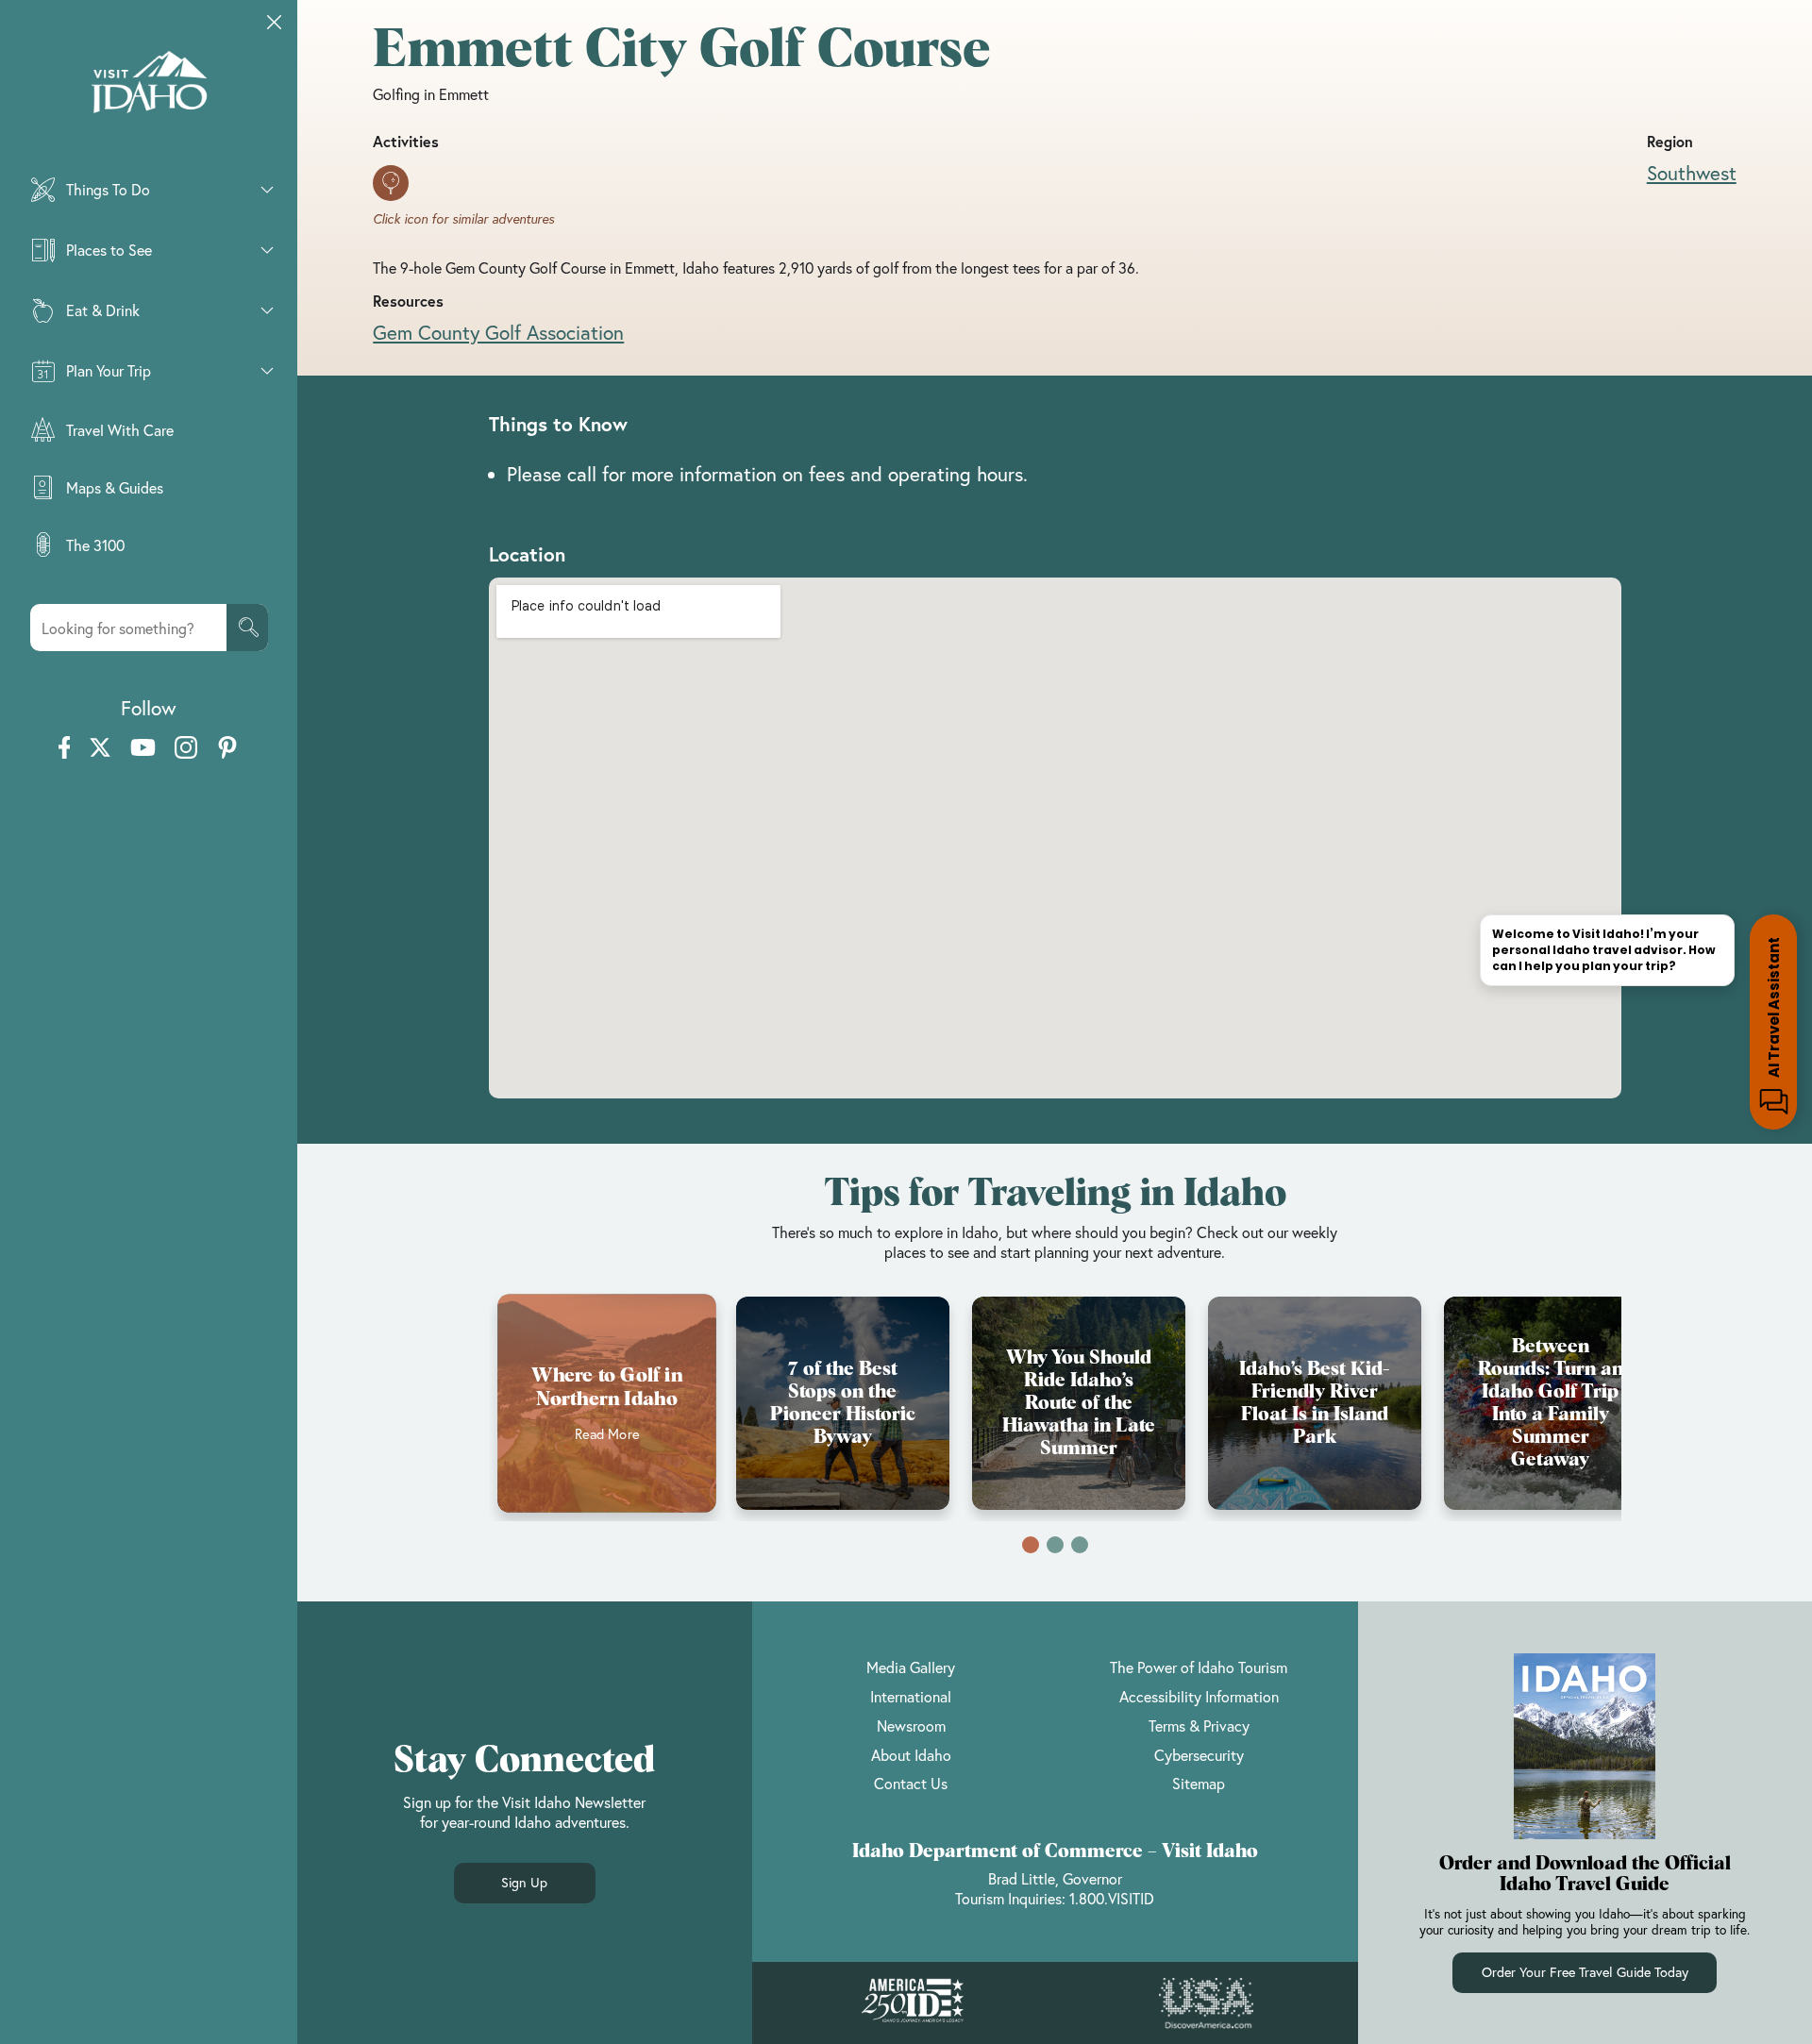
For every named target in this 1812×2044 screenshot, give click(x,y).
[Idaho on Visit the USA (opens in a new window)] (1206, 2003)
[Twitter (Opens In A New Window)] (100, 749)
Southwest (1692, 173)
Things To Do (108, 189)
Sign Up (524, 1882)
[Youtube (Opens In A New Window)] (143, 749)
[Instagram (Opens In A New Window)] (186, 749)
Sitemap (1199, 1783)
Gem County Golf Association (498, 332)
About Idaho (911, 1755)
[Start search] (247, 628)
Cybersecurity (1199, 1755)
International (911, 1696)
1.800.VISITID (1112, 1898)
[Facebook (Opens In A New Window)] (65, 749)
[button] (1031, 1545)
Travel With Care (120, 430)
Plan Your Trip (109, 370)
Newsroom (911, 1726)
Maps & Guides (115, 487)
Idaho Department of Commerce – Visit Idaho (1055, 1851)
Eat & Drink (103, 310)
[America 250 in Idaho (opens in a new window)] (913, 2003)
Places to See (109, 250)
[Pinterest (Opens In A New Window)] (227, 749)
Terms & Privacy (1199, 1726)
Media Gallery (911, 1667)
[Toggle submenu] (267, 190)
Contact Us (911, 1783)
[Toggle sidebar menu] (275, 23)
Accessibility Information (1199, 1696)
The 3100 (95, 545)
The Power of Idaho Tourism (1199, 1667)
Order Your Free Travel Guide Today (1585, 1972)
